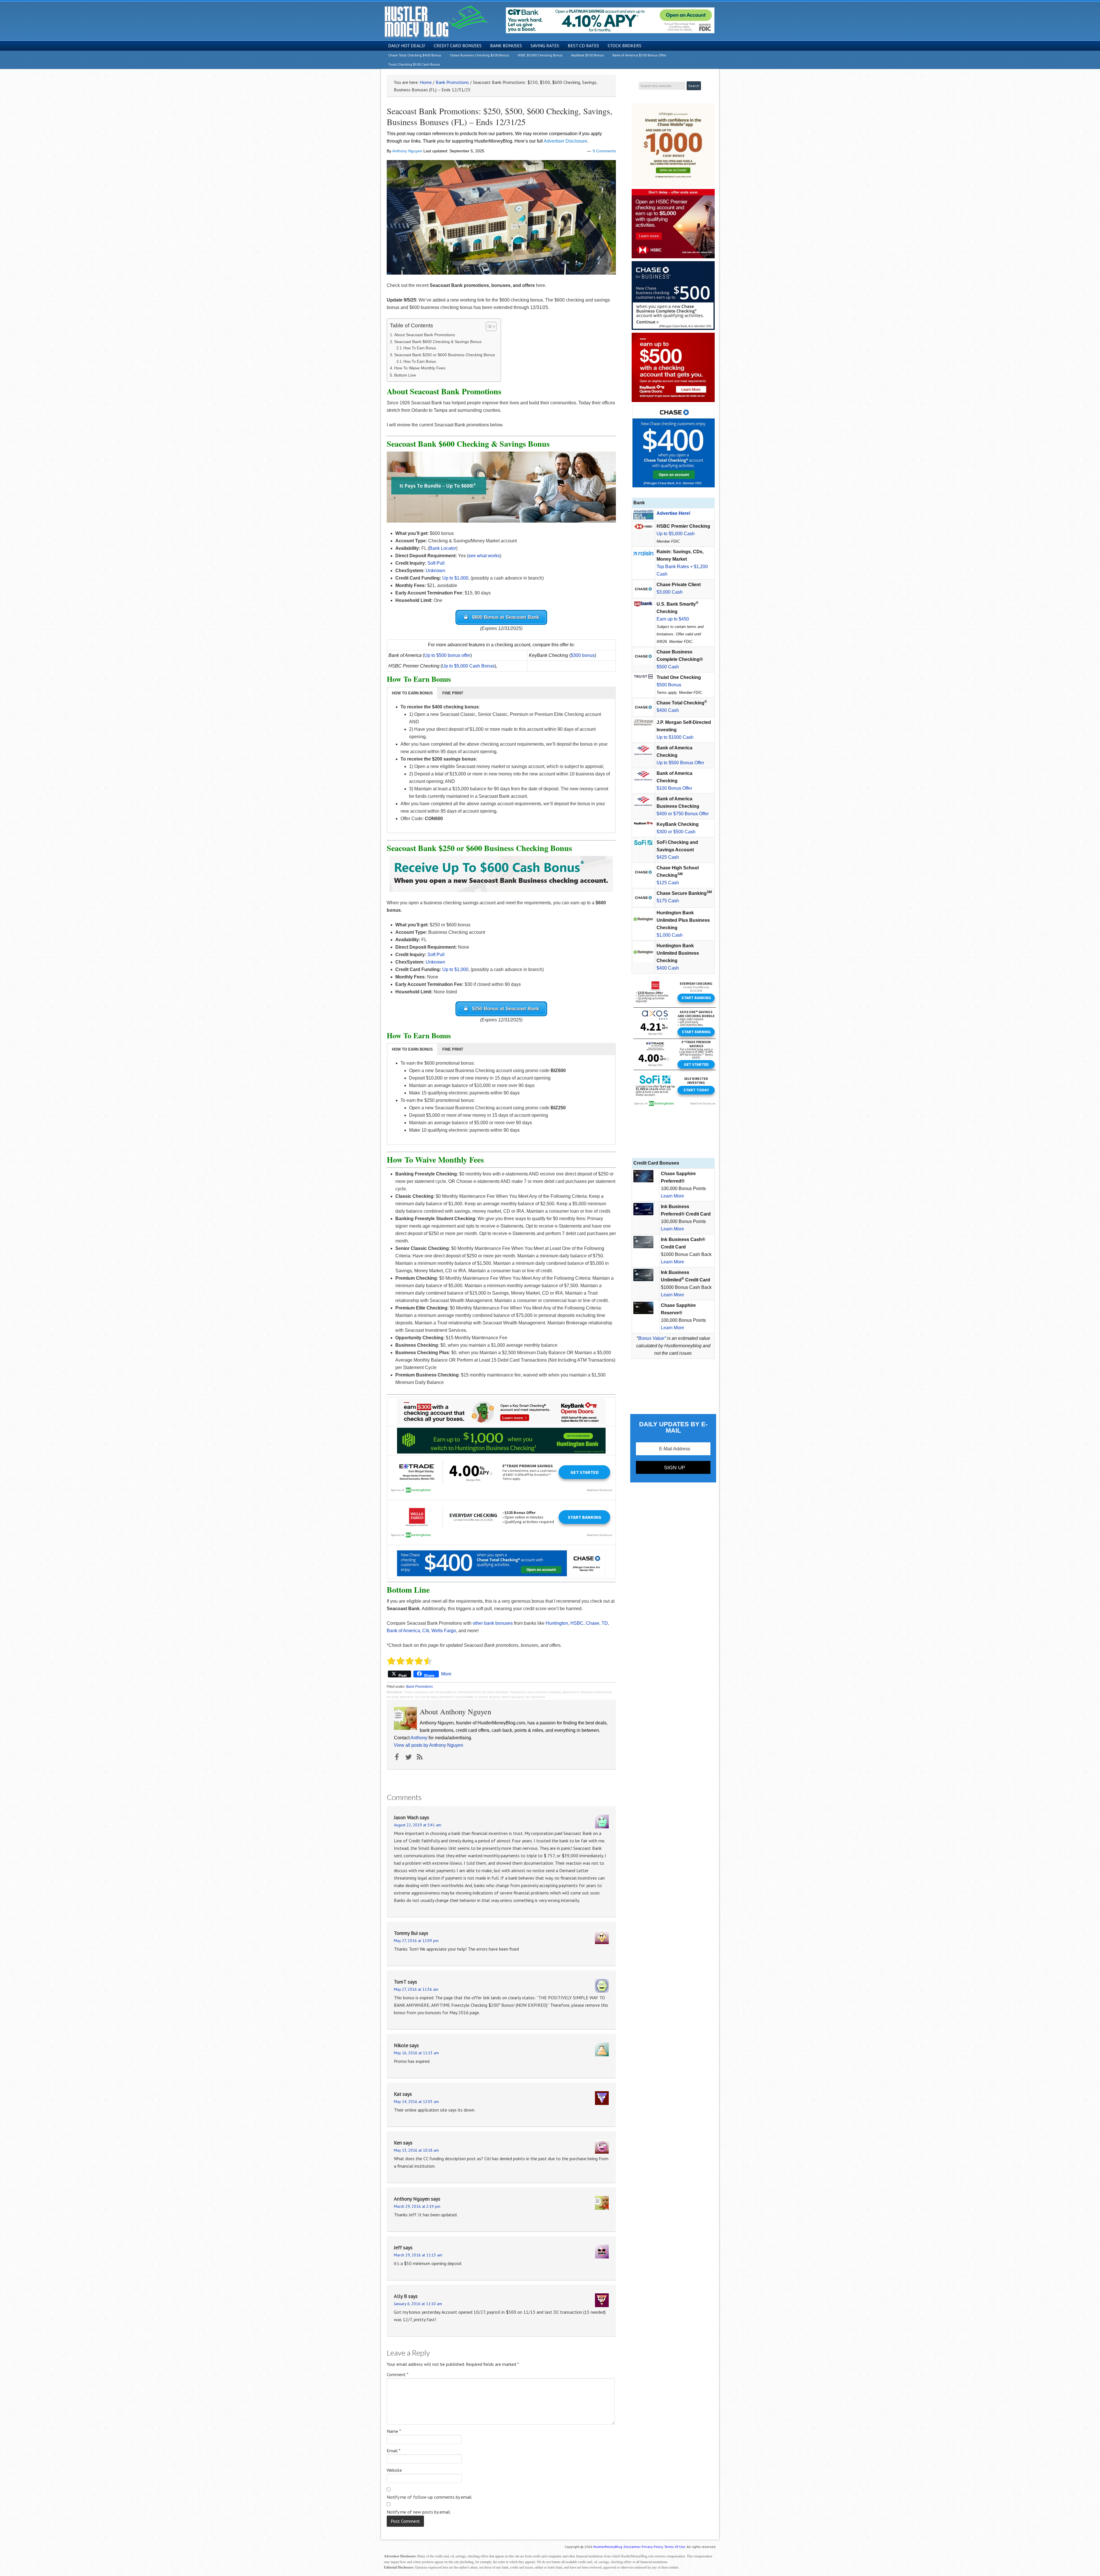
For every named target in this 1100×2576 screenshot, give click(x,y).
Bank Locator (443, 548)
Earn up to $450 (673, 619)
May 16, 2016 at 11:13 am (416, 2053)
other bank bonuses (493, 1623)
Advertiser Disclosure (565, 141)
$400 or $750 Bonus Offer (683, 814)
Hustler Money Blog (436, 22)
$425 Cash (668, 857)
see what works (484, 556)
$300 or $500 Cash (676, 832)
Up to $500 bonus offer (447, 655)
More (446, 1674)
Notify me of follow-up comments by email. (430, 2497)
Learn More (672, 1196)
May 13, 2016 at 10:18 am (416, 2150)
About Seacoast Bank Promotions (425, 335)
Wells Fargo (444, 1631)
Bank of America (403, 1631)
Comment (398, 2374)
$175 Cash (668, 901)
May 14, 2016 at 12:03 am (416, 2102)
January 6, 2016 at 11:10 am (418, 2304)
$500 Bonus (669, 685)
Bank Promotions (420, 1687)
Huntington (557, 1623)
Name (394, 2431)
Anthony (419, 1738)
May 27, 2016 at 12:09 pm (416, 1941)
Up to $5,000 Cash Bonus (468, 666)
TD (605, 1623)
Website (394, 2470)
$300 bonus (583, 655)
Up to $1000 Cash (675, 737)
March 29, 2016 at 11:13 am (418, 2255)
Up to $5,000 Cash (676, 534)
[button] (412, 693)
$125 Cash (668, 883)
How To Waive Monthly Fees (420, 368)
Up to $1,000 (455, 578)
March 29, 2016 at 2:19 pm (417, 2206)
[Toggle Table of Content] (488, 326)
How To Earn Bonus (420, 348)
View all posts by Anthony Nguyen (429, 1745)
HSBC (577, 1623)
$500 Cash (668, 667)
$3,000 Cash (670, 592)
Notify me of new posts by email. (419, 2512)
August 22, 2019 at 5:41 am (418, 1825)
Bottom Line (405, 375)
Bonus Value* (652, 1338)
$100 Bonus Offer (674, 788)
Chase (593, 1623)
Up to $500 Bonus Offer (680, 763)
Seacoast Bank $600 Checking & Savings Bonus (438, 342)
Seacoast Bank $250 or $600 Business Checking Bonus (445, 355)
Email (394, 2451)
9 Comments (604, 151)
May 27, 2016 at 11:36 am (416, 1989)
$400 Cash (668, 710)
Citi (426, 1631)
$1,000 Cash (670, 935)
